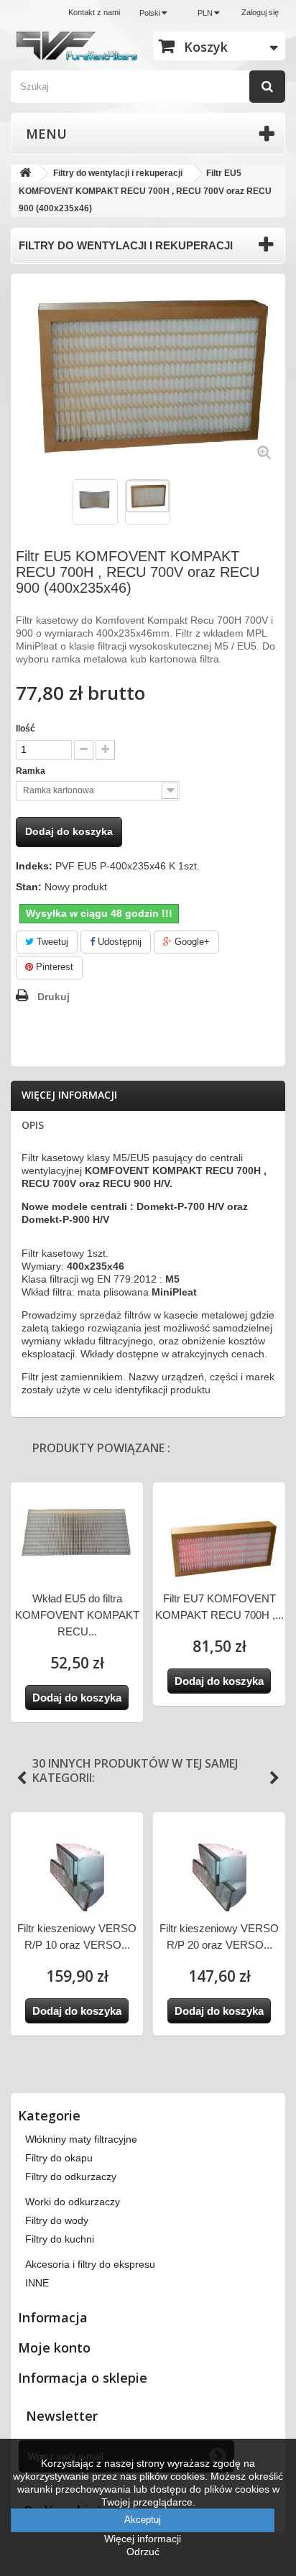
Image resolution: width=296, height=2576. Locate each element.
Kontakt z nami (94, 12)
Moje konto (54, 2348)
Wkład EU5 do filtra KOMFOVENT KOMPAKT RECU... (77, 1615)
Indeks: (34, 866)
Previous (22, 1778)
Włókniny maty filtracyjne (81, 2139)
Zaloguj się (260, 12)
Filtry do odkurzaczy (71, 2176)
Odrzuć (143, 2552)
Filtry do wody (57, 2220)
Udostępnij (118, 942)
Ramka (32, 771)
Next (274, 1778)
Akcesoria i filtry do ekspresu (90, 2264)
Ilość (26, 729)
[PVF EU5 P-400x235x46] (148, 497)
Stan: (29, 887)
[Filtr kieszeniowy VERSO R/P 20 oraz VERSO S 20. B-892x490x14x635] (219, 1865)
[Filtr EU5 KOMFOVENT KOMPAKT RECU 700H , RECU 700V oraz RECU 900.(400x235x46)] (95, 502)
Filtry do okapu (59, 2158)
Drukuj (54, 997)
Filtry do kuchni (60, 2239)
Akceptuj (143, 2520)
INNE (37, 2283)
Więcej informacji (69, 1095)
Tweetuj (51, 942)
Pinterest (53, 967)
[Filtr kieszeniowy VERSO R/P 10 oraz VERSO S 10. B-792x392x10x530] (77, 1865)
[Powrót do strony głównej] (25, 174)
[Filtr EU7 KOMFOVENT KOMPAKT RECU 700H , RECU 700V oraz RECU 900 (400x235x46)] (219, 1548)
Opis (33, 1125)
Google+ (191, 942)
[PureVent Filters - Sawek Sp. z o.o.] (77, 46)
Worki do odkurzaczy (73, 2202)
